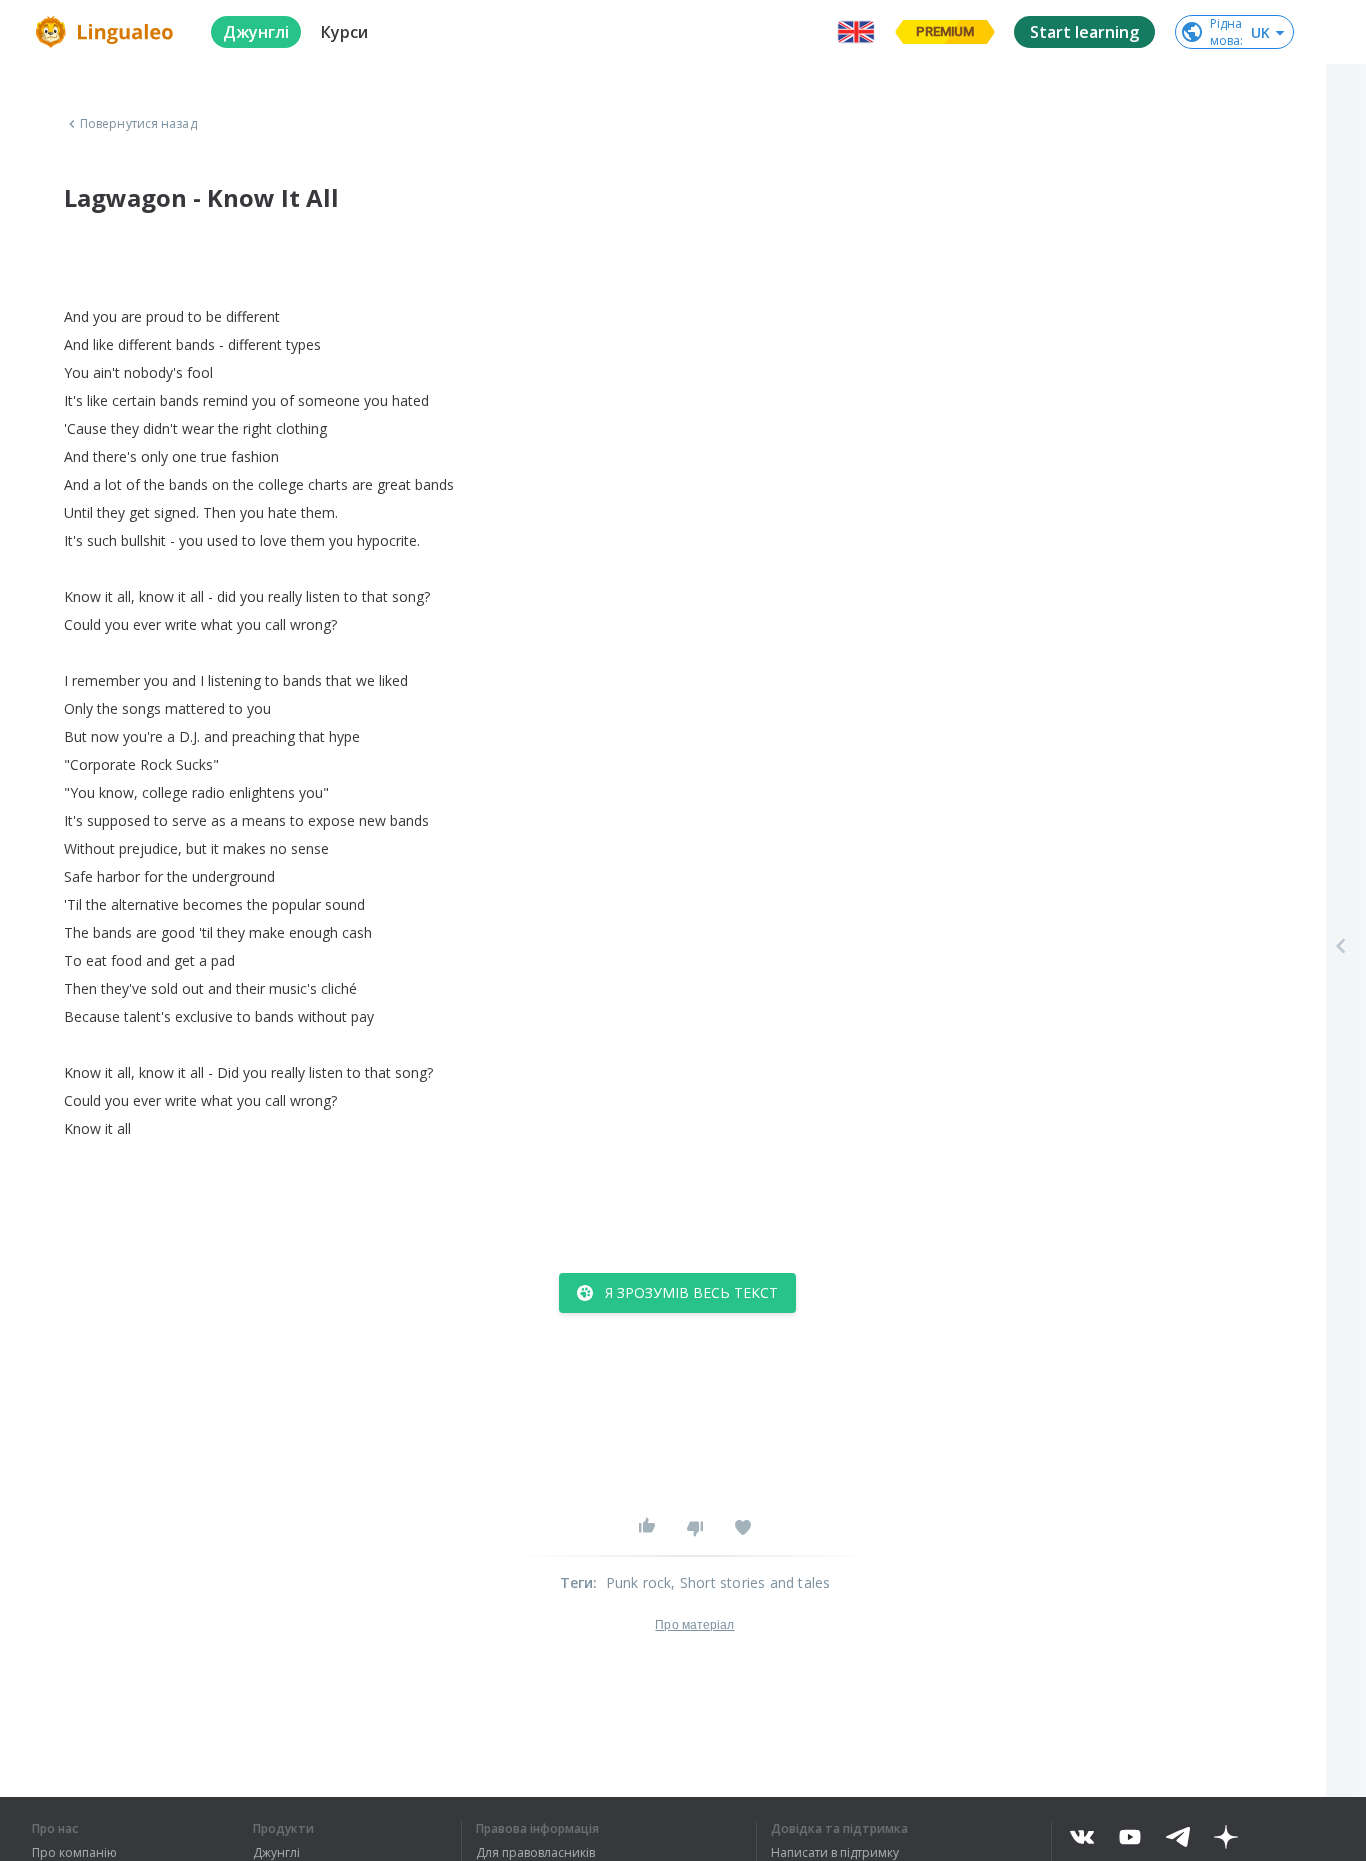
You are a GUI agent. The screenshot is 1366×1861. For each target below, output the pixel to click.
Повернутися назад (138, 124)
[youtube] (1130, 1837)
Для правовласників (535, 1853)
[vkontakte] (1082, 1837)
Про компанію (74, 1853)
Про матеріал (694, 1625)
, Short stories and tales (750, 1582)
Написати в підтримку (835, 1853)
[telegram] (1178, 1837)
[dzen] (1226, 1837)
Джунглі (276, 1853)
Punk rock (639, 1582)
